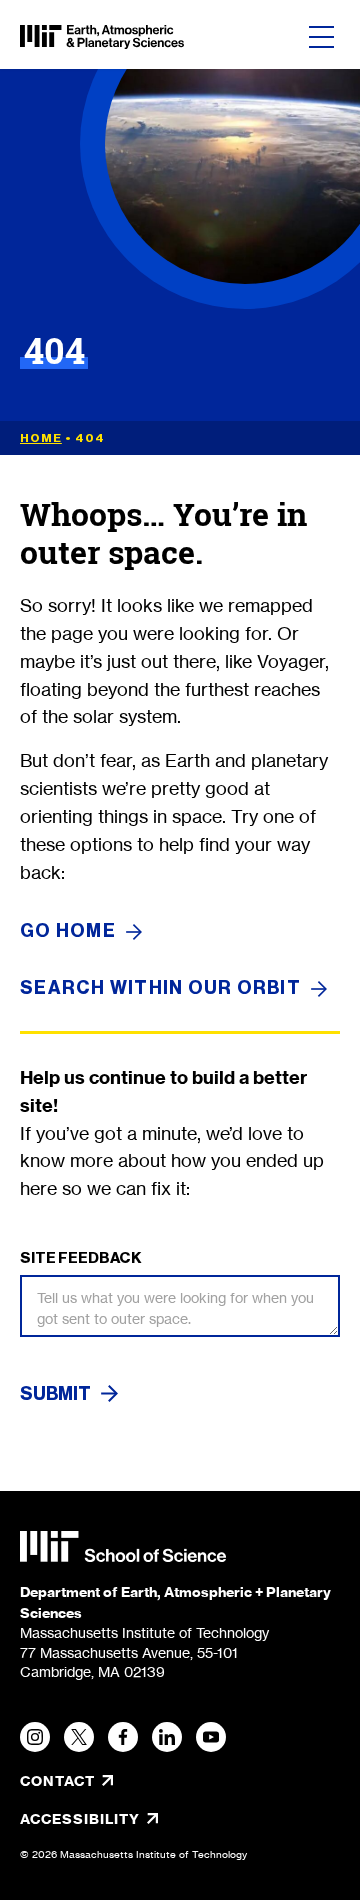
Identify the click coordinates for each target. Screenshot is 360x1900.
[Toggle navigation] (321, 37)
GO (68, 931)
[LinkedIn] (167, 1737)
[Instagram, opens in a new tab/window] (35, 1737)
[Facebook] (123, 1737)
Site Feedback (81, 1258)
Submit (55, 1394)
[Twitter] (79, 1737)
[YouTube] (211, 1737)
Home (41, 438)
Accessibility (147, 1819)
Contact (57, 1781)
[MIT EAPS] (102, 37)
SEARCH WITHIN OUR (160, 988)
